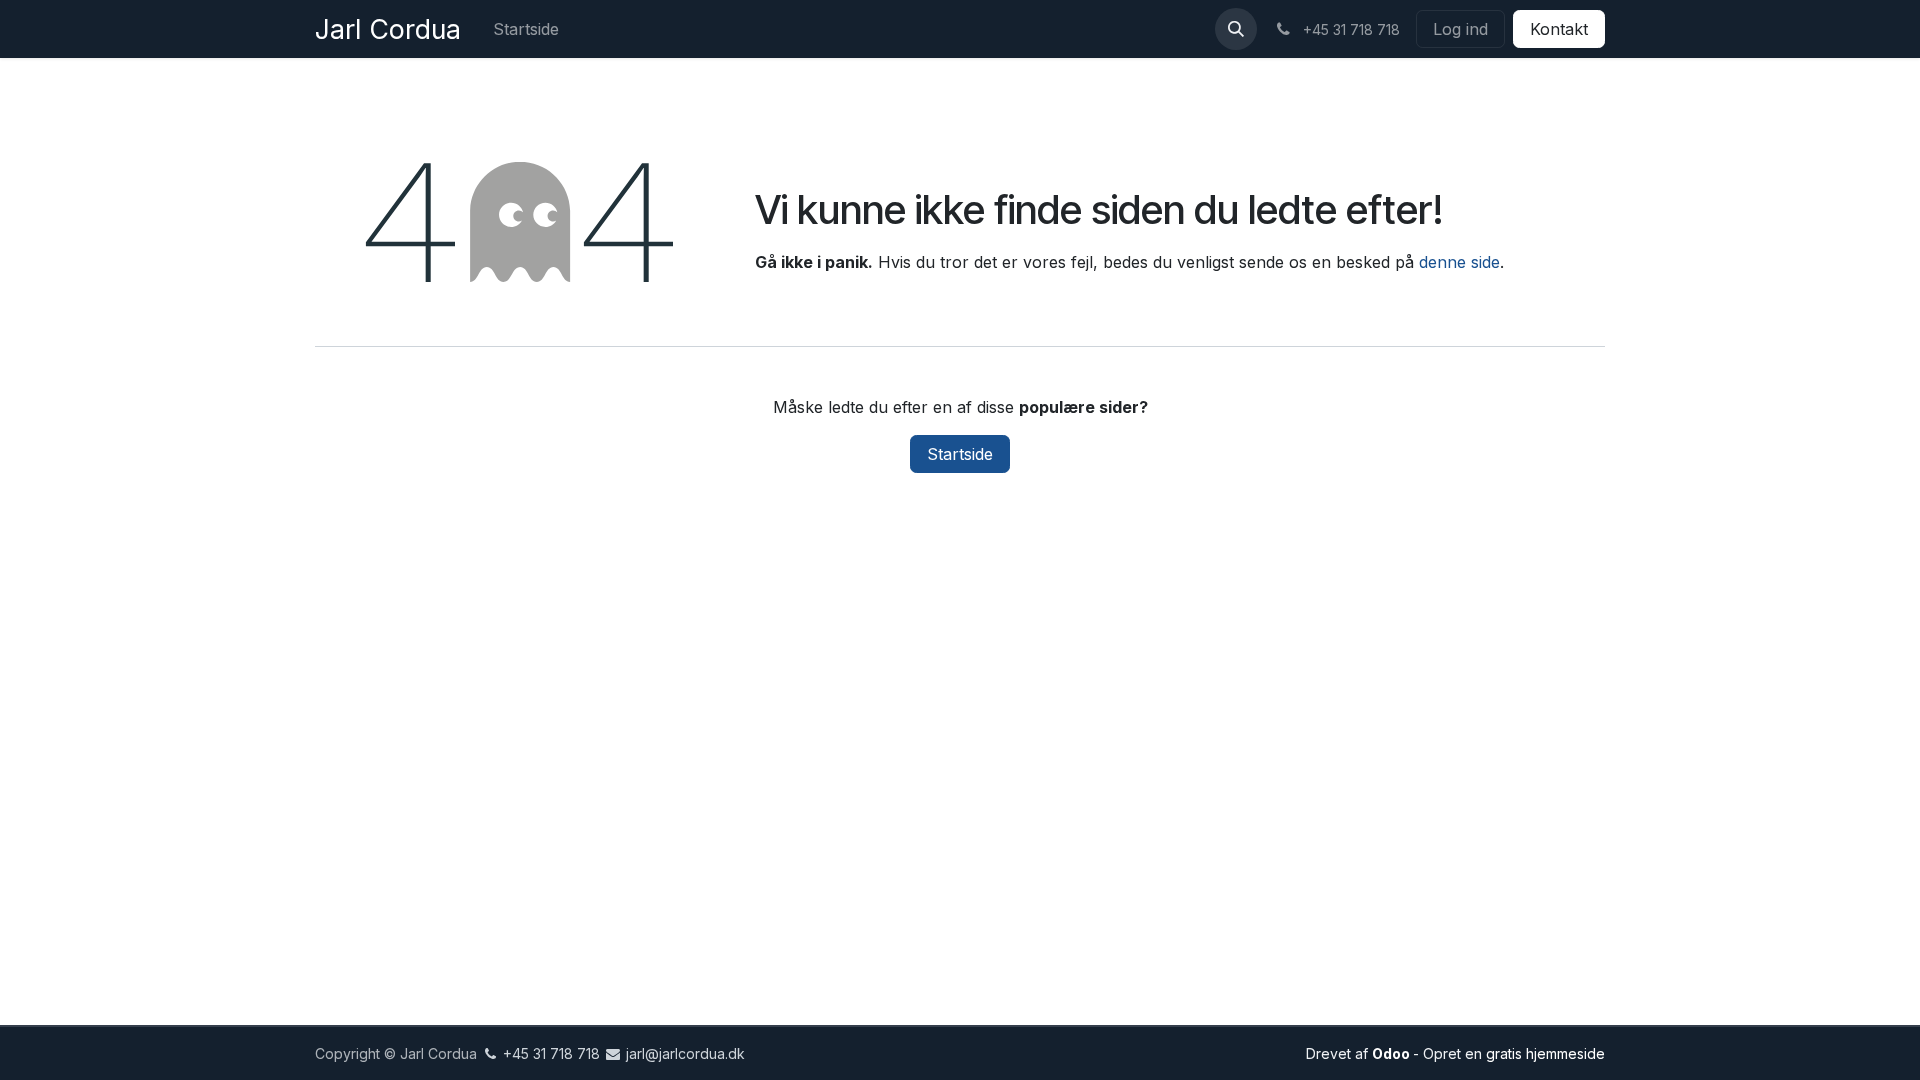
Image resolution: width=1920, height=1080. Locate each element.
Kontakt (1559, 29)
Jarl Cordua (388, 29)
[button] (1236, 29)
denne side (1459, 262)
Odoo (1392, 1053)
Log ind (1460, 29)
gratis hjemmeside (1545, 1053)
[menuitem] (526, 29)
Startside (960, 454)
